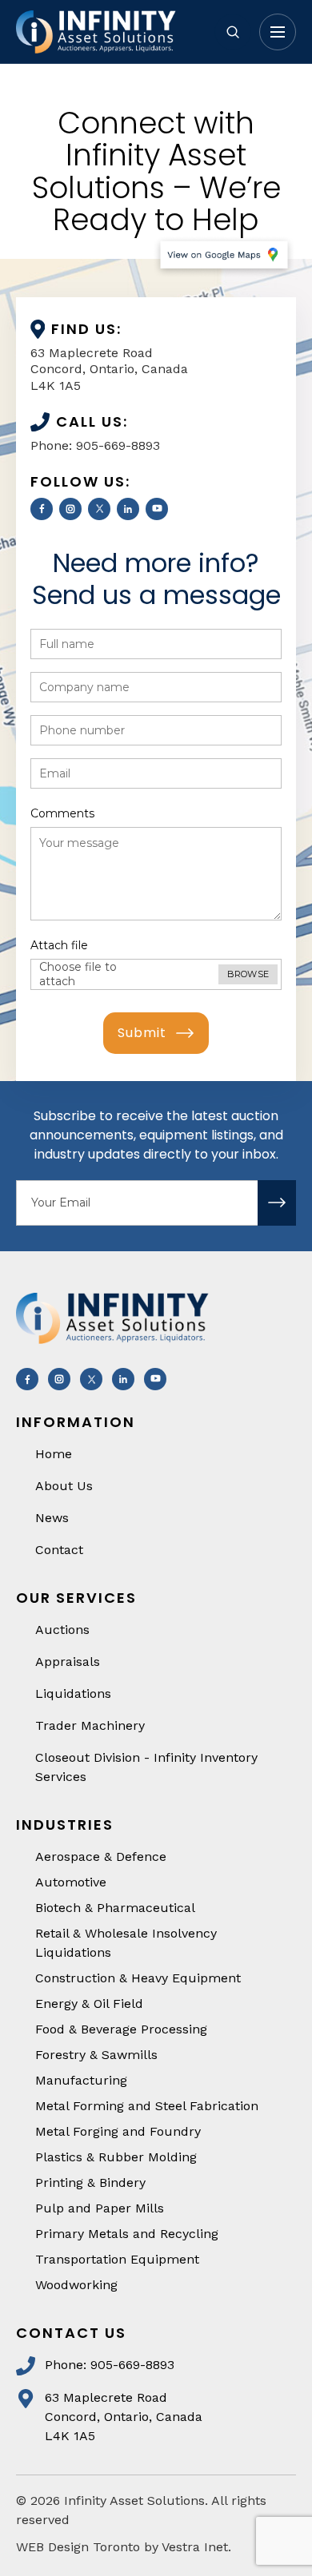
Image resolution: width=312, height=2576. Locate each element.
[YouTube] (157, 509)
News (52, 1518)
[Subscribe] (277, 1203)
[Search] (233, 32)
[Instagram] (70, 509)
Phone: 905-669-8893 (95, 445)
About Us (64, 1486)
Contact (59, 1550)
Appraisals (68, 1662)
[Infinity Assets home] (108, 32)
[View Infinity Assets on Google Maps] (224, 257)
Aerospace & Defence (101, 1856)
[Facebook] (42, 509)
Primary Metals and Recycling (127, 2234)
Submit (142, 1033)
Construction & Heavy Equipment (138, 1978)
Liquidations (73, 1693)
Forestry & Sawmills (96, 2055)
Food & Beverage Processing (121, 2029)
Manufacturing (81, 2080)
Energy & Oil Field (89, 2004)
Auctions (62, 1630)
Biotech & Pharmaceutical (115, 1908)
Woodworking (76, 2285)
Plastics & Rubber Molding (116, 2157)
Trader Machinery (90, 1725)
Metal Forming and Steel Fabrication (147, 2106)
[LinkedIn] (128, 509)
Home (54, 1454)
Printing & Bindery (90, 2182)
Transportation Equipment (117, 2259)
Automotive (71, 1882)
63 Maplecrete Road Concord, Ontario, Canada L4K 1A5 (109, 370)
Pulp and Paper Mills (100, 2208)
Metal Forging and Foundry (118, 2131)
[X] (99, 509)
